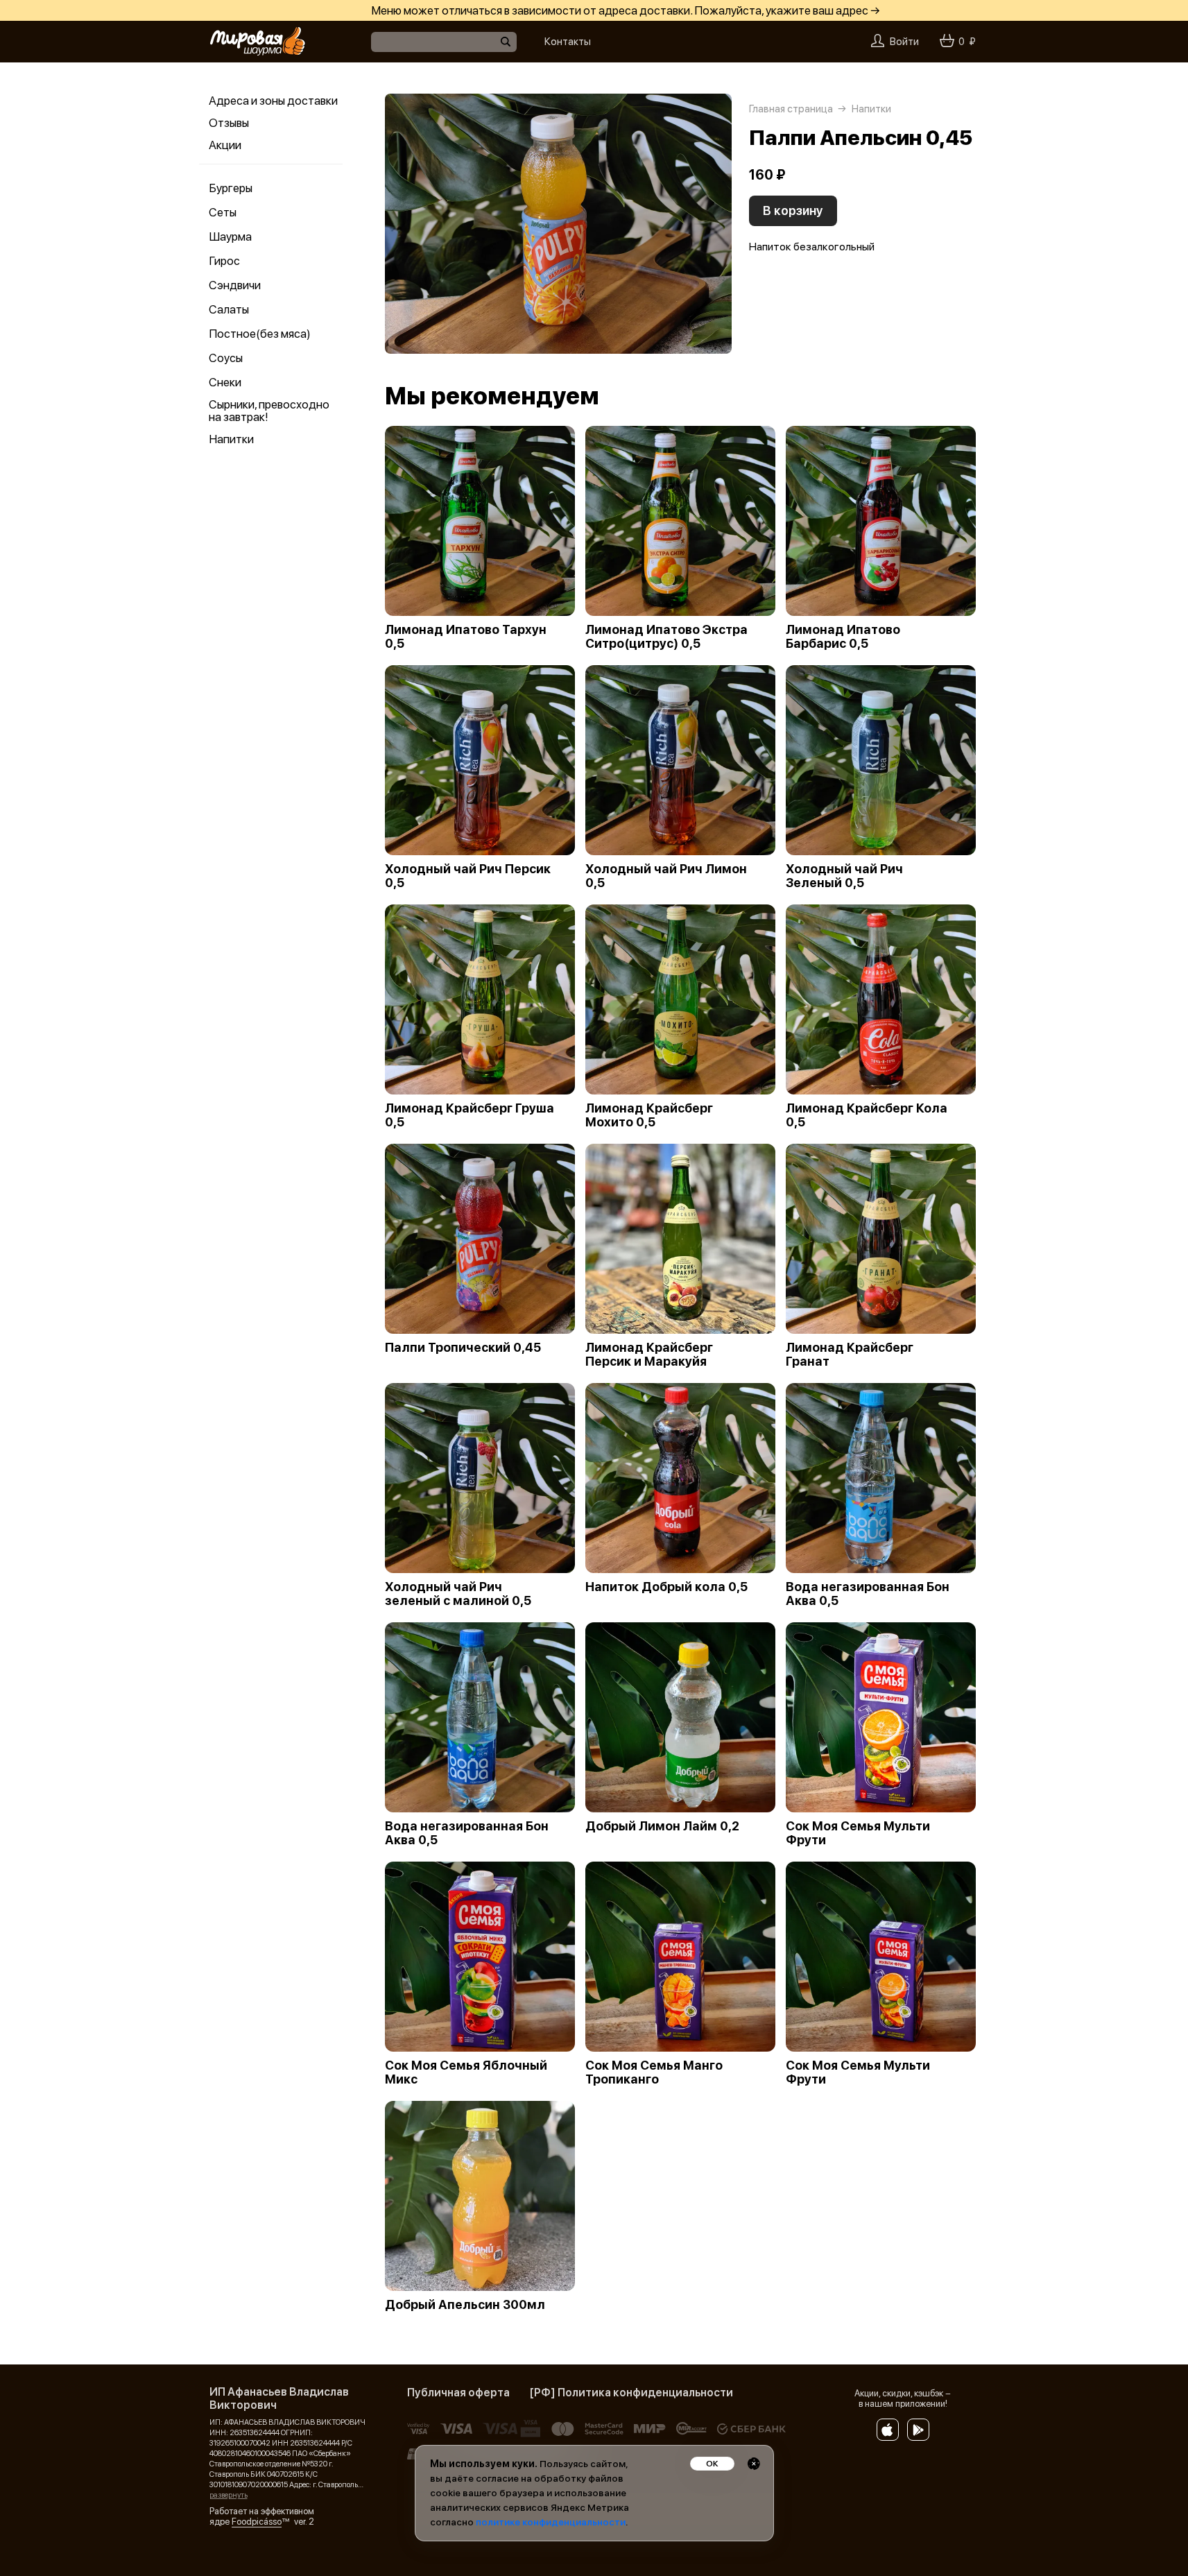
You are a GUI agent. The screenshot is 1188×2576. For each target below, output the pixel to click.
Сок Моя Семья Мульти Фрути (858, 1833)
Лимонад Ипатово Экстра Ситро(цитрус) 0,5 (666, 637)
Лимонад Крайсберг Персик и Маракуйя (649, 1355)
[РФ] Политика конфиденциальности (631, 2393)
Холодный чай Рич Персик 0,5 (468, 876)
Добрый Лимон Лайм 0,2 (662, 1826)
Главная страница (791, 109)
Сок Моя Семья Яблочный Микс (466, 2072)
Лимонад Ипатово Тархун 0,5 (466, 637)
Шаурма (230, 237)
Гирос (224, 261)
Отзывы (229, 123)
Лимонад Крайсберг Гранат (850, 1355)
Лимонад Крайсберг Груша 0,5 (470, 1115)
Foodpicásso (257, 2522)
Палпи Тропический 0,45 (463, 1348)
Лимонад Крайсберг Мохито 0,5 (649, 1115)
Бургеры (231, 188)
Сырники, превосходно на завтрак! (269, 411)
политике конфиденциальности (551, 2522)
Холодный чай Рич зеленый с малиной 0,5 (458, 1594)
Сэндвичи (235, 285)
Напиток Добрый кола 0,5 (666, 1587)
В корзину (793, 211)
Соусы (226, 358)
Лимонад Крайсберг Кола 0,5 (867, 1115)
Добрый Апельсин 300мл (465, 2305)
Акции (225, 145)
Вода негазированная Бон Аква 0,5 (868, 1594)
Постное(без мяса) (260, 334)
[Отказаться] (754, 2464)
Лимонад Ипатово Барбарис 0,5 (843, 637)
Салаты (229, 309)
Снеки (225, 382)
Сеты (223, 212)
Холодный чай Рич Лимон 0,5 (666, 876)
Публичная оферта (458, 2393)
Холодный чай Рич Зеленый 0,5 (844, 876)
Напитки (231, 439)
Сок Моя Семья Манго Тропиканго (654, 2072)
